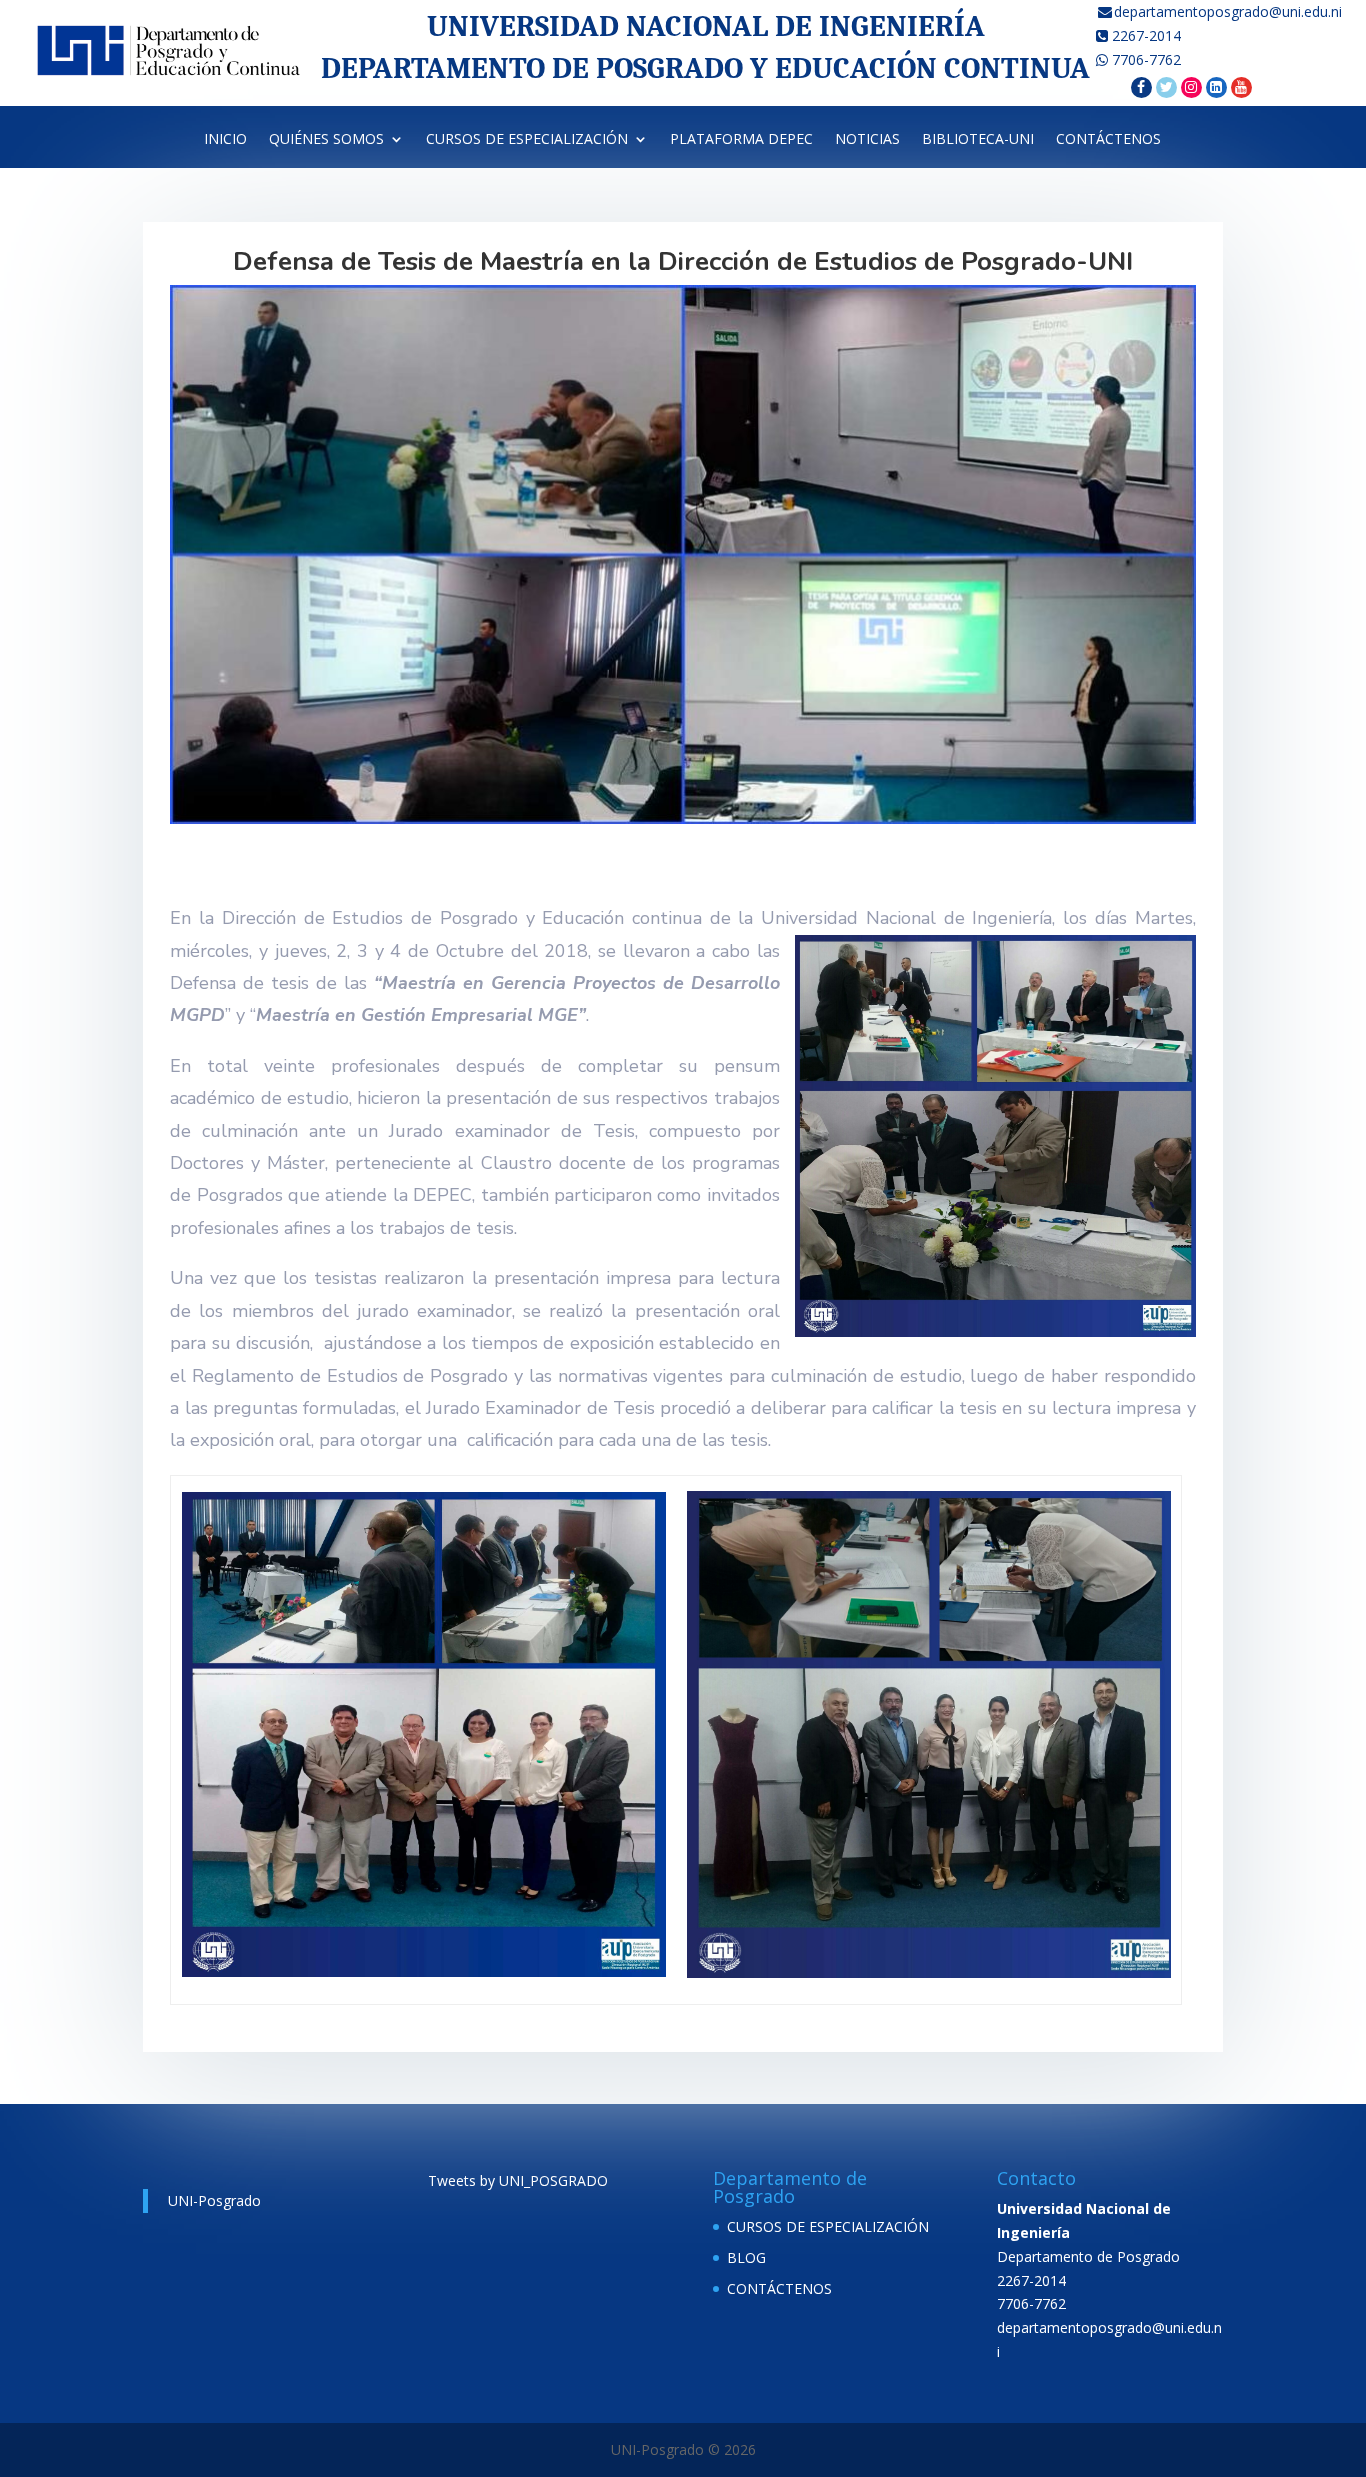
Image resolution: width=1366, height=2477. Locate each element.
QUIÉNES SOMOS (326, 143)
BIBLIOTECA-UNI (978, 143)
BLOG (746, 2257)
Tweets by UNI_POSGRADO (518, 2180)
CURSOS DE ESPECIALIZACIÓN (527, 143)
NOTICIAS (867, 143)
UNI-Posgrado (214, 2200)
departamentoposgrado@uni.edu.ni (1230, 11)
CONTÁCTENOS (1108, 143)
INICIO (225, 143)
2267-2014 (1144, 35)
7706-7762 (1144, 59)
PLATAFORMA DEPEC (741, 143)
